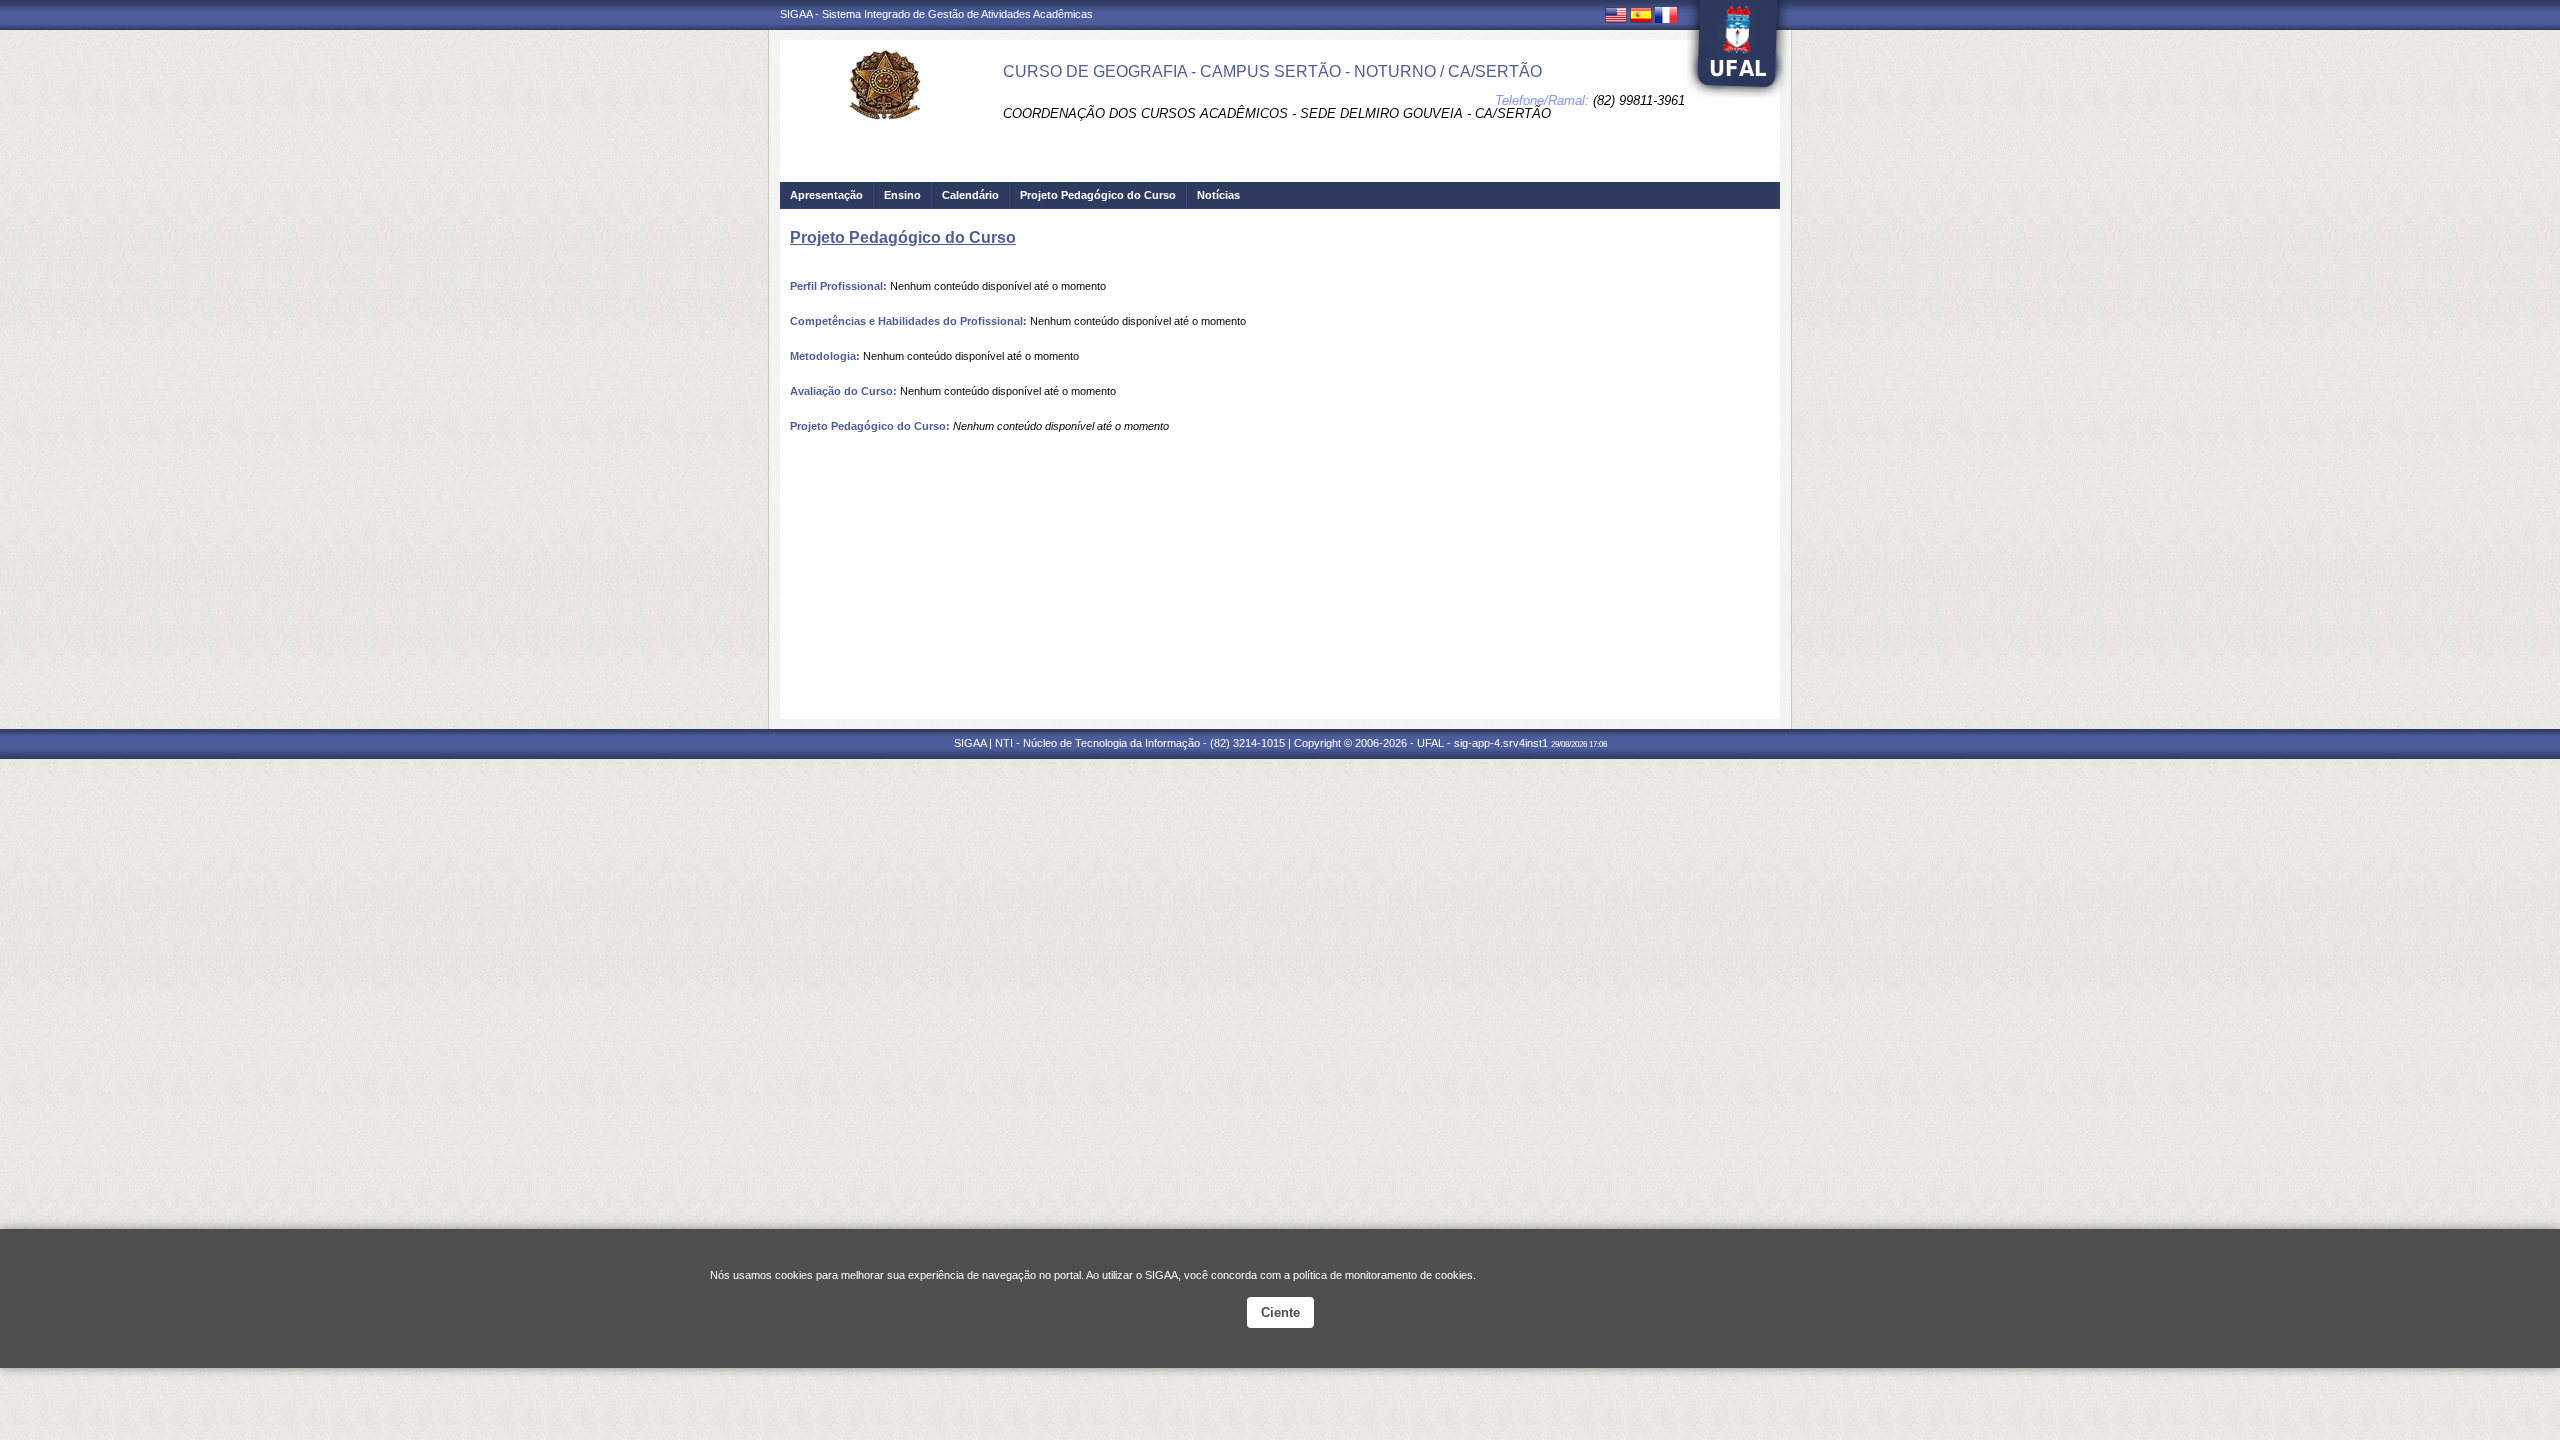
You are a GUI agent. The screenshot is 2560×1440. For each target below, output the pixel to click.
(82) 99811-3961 (1639, 100)
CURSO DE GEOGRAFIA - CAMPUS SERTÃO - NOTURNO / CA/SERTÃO (1272, 71)
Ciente (1280, 1312)
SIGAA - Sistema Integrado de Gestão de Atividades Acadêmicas (936, 14)
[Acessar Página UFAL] (1738, 49)
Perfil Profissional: (838, 286)
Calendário (970, 195)
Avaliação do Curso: (843, 391)
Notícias (1218, 195)
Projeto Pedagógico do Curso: (870, 426)
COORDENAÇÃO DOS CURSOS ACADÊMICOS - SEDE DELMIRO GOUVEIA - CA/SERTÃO (1277, 113)
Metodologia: (825, 356)
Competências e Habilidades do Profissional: (908, 321)
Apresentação (826, 195)
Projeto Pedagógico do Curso (1098, 195)
